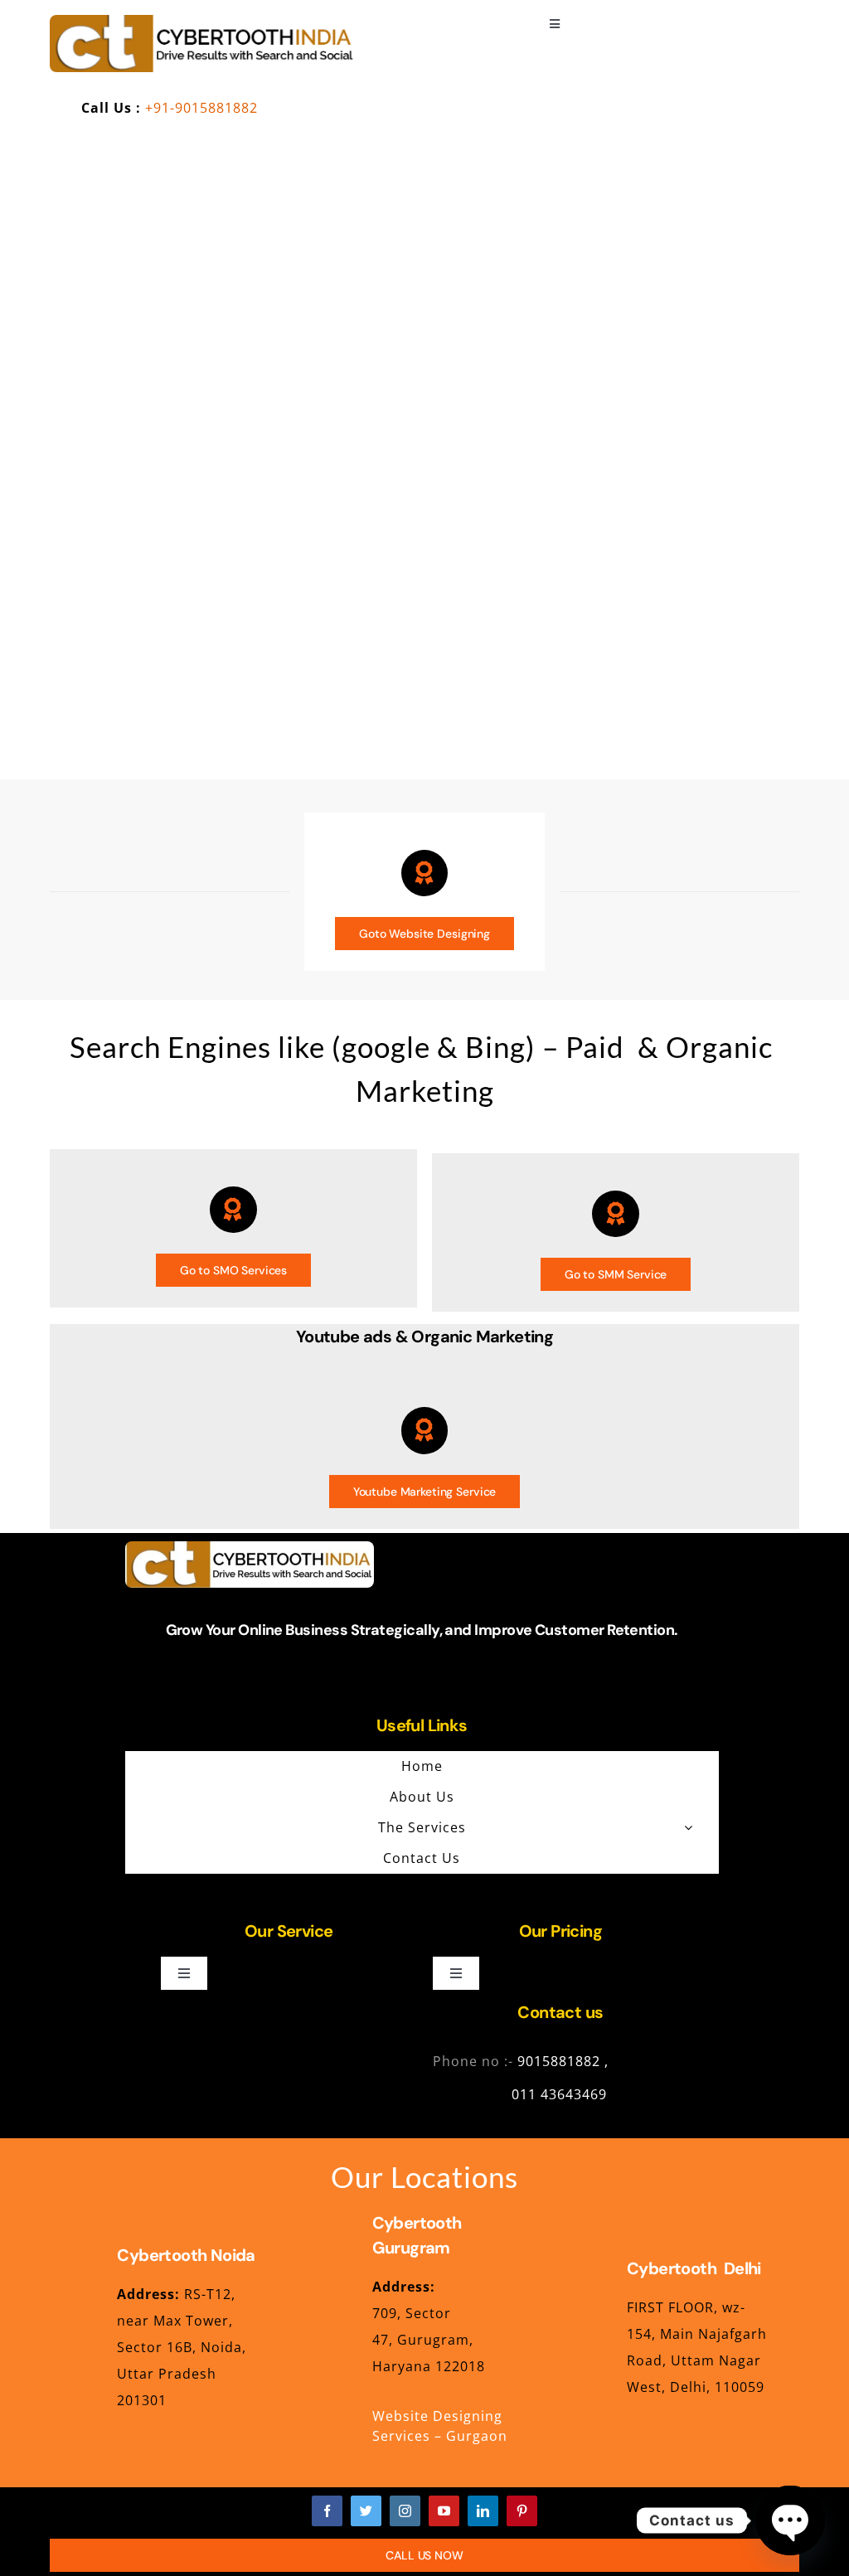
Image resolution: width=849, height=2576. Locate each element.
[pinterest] (522, 2511)
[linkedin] (483, 2511)
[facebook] (327, 2511)
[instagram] (405, 2511)
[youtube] (444, 2511)
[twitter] (366, 2511)
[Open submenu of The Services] (688, 1827)
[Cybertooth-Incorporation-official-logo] (203, 22)
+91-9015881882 (201, 108)
